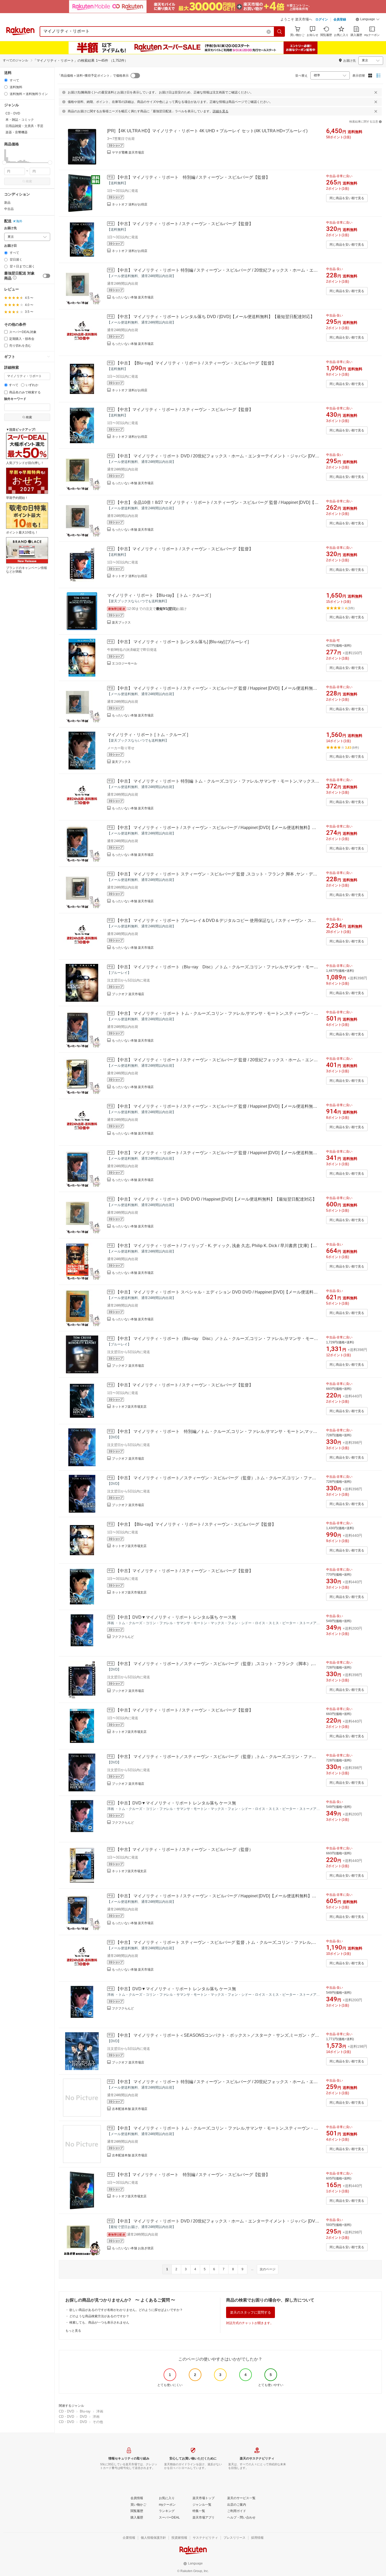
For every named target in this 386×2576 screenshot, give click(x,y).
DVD (83, 2417)
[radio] (6, 80)
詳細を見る (221, 111)
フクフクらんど (123, 1637)
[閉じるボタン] (376, 92)
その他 (98, 2422)
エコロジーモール (124, 663)
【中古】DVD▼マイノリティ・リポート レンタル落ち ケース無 (176, 1617)
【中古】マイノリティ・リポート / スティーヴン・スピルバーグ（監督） (184, 1849)
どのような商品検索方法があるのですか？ (99, 2316)
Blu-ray (85, 2411)
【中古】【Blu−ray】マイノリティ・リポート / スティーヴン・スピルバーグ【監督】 (196, 363)
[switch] (46, 276)
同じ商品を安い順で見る (347, 198)
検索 (29, 181)
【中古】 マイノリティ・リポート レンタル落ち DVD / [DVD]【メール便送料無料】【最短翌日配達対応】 (215, 317)
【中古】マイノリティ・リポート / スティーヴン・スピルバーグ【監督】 (184, 224)
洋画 (100, 2411)
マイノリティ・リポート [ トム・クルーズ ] (148, 735)
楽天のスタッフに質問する (251, 2312)
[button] (368, 20)
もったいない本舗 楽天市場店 (133, 297)
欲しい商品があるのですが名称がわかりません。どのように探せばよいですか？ (126, 2310)
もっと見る (73, 2331)
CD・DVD (66, 2411)
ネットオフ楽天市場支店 (129, 1407)
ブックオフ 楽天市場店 (128, 994)
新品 (7, 203)
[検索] (280, 31)
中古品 (9, 209)
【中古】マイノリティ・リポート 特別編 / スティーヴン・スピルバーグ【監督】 (193, 177)
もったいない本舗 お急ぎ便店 (133, 2248)
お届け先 (11, 228)
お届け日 (11, 246)
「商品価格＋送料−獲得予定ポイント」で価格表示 (93, 76)
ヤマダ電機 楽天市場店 (128, 152)
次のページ (268, 2269)
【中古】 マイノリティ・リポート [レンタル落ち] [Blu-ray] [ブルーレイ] (182, 642)
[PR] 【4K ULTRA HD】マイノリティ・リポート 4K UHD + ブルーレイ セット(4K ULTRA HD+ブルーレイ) (207, 131)
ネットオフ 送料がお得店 (130, 204)
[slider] (4, 163)
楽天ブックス (121, 622)
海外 (19, 221)
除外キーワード (15, 399)
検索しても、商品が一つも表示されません (99, 2322)
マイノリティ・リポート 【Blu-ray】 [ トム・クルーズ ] (159, 595)
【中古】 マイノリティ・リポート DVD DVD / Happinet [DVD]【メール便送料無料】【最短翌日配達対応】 (216, 1199)
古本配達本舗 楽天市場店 (130, 2109)
